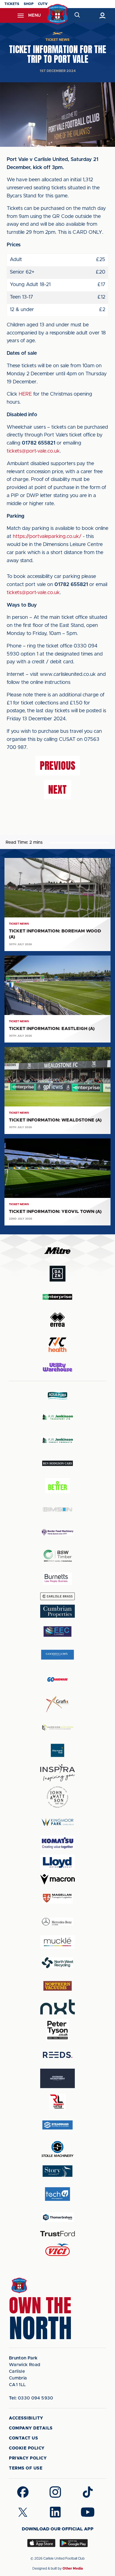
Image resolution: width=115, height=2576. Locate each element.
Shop (29, 4)
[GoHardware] (57, 1679)
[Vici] (57, 2250)
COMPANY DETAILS (31, 2428)
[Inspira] (57, 1773)
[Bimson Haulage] (57, 1509)
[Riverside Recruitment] (57, 2078)
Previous (58, 766)
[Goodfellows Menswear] (57, 1655)
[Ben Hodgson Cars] (57, 1463)
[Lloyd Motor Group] (57, 1862)
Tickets (12, 4)
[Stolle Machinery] (57, 2148)
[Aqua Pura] (57, 1395)
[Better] (57, 1486)
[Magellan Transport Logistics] (57, 1898)
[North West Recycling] (57, 1963)
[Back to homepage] (58, 14)
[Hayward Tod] (57, 1750)
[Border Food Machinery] (57, 1533)
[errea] (57, 1320)
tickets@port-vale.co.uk (33, 451)
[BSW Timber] (57, 1556)
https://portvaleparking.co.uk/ (47, 537)
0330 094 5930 (31, 2398)
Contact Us (23, 2438)
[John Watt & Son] (57, 1797)
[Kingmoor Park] (57, 1822)
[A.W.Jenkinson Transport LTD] (57, 1417)
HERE (25, 394)
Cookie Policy (27, 2448)
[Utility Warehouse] (57, 1367)
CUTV (43, 4)
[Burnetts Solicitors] (57, 1579)
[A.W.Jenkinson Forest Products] (57, 1440)
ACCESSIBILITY (26, 2418)
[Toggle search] (77, 15)
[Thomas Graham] (57, 2217)
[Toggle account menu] (102, 15)
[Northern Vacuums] (57, 1986)
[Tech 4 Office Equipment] (57, 2194)
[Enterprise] (57, 1297)
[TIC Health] (57, 1345)
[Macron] (57, 1879)
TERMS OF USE (26, 2468)
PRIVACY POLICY (28, 2458)
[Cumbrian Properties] (57, 1611)
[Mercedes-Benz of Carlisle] (57, 1921)
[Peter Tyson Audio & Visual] (57, 2030)
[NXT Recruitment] (57, 2007)
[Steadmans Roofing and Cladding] (57, 2125)
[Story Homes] (57, 2171)
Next (57, 790)
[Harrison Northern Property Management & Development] (57, 1727)
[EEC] (57, 1631)
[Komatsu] (57, 1843)
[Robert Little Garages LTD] (57, 2102)
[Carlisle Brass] (57, 1596)
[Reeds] (57, 2055)
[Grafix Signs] (57, 1704)
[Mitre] (57, 1251)
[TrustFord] (57, 2234)
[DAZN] (57, 1274)
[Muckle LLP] (57, 1942)
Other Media (73, 2568)
